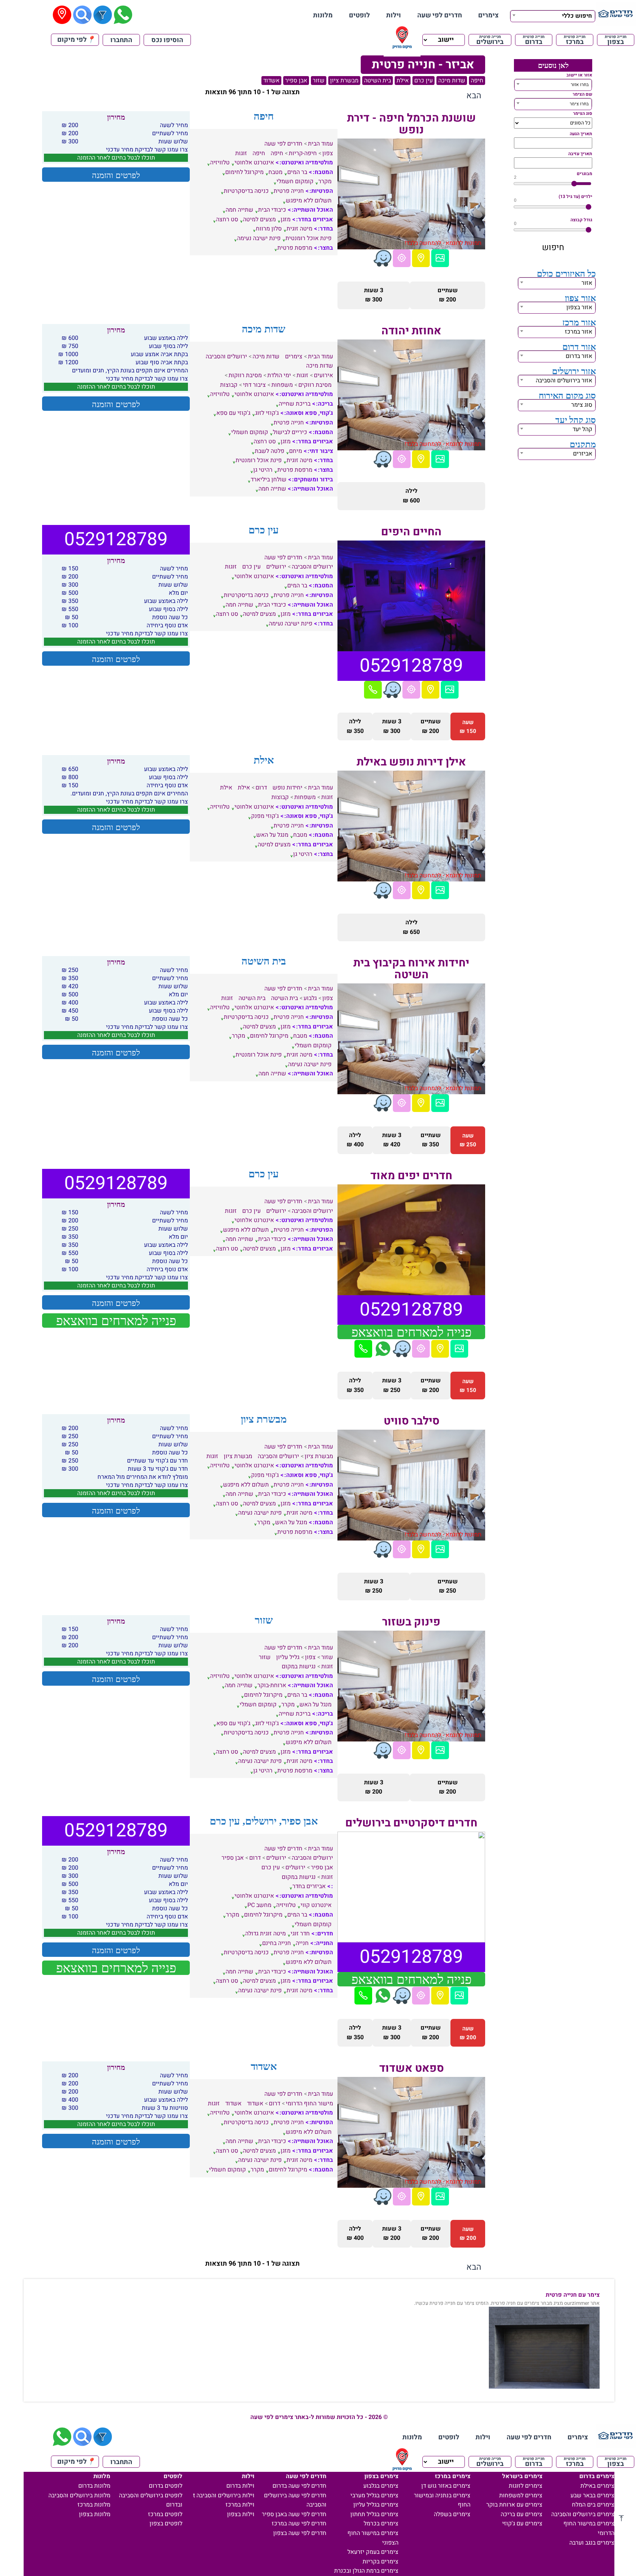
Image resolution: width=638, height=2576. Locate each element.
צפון (328, 153)
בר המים (297, 172)
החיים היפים (411, 532)
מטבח (275, 172)
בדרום (534, 40)
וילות (394, 15)
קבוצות (229, 385)
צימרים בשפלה (452, 2514)
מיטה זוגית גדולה (265, 1934)
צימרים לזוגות (526, 2486)
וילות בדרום (240, 2486)
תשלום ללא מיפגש (309, 201)
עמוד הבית (320, 144)
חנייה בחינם (277, 1943)
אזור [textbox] (587, 283)
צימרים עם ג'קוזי (522, 2524)
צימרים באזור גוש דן (446, 2486)
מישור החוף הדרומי (309, 2104)
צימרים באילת (597, 2486)
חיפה (477, 81)
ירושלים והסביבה (226, 356)
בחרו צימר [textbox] (579, 104)
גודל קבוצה (581, 220)
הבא (474, 96)
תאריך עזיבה (580, 154)
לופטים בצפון (166, 2524)
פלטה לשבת (270, 451)
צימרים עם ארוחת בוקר (514, 2505)
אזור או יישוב (579, 75)
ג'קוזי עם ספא (233, 413)
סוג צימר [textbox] (582, 405)
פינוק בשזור (411, 1622)
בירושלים (490, 40)
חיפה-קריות (303, 153)
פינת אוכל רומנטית (308, 238)
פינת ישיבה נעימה (259, 238)
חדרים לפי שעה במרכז (299, 2524)
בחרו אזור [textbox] (580, 85)
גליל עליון (288, 1657)
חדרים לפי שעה (440, 15)
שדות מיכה (452, 81)
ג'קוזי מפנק (265, 816)
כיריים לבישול (290, 432)
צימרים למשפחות (521, 2495)
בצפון (616, 40)
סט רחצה (227, 219)
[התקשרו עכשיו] (373, 690)
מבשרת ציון (344, 81)
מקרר (325, 181)
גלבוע (310, 998)
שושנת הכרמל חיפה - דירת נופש (411, 124)
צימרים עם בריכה (522, 2514)
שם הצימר (582, 94)
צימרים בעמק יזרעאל (373, 2552)
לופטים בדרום (166, 2486)
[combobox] (553, 15)
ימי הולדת (279, 375)
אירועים (323, 375)
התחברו (121, 40)
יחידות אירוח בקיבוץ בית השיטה (411, 969)
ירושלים (276, 567)
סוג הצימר (583, 113)
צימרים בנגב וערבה (592, 2543)
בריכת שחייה (295, 404)
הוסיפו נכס (167, 40)
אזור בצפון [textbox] (579, 307)
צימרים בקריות (380, 2562)
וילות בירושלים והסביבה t (224, 2495)
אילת (403, 81)
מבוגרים (584, 174)
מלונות (323, 15)
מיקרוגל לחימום (244, 172)
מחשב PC (259, 1905)
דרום (261, 788)
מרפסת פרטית (295, 248)
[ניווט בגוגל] (402, 258)
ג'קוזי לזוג (267, 413)
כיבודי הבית (272, 210)
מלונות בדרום (94, 2486)
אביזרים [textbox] (583, 454)
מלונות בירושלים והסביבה (79, 2495)
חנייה (302, 1943)
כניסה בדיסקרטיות (246, 191)
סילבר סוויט (411, 1421)
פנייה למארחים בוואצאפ (411, 1332)
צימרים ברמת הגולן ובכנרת (366, 2571)
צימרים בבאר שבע (592, 2495)
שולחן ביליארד (269, 480)
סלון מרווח (269, 229)
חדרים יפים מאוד (411, 1176)
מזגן (286, 219)
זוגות (241, 153)
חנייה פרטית (289, 191)
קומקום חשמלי (295, 181)
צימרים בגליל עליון (376, 2505)
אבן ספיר (296, 81)
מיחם (296, 451)
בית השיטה (378, 81)
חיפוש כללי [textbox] (577, 16)
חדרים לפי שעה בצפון (300, 2533)
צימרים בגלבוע (381, 2486)
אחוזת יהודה (411, 331)
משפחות (282, 385)
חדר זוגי (300, 1934)
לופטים (359, 15)
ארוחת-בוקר (272, 1685)
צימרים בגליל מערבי (374, 2495)
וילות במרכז (240, 2505)
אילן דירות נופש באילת (411, 762)
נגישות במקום (299, 1666)
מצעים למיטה (259, 219)
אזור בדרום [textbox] (579, 356)
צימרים (488, 15)
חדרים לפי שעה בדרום (299, 2486)
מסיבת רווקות (245, 375)
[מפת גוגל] (421, 258)
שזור (319, 81)
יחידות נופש (287, 788)
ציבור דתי (254, 385)
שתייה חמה (239, 210)
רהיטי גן (263, 470)
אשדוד (271, 81)
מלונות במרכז (94, 2505)
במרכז (575, 40)
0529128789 (411, 666)
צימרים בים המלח (593, 2505)
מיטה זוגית (299, 229)
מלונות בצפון (95, 2514)
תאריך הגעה (581, 134)
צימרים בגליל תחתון (374, 2514)
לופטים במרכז (165, 2514)
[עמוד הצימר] (440, 258)
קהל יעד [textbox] (582, 429)
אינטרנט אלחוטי (254, 163)
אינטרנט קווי (316, 1905)
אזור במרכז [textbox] (579, 332)
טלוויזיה (220, 163)
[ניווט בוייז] (383, 258)
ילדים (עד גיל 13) (575, 197)
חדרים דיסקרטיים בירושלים (411, 1823)
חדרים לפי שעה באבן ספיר (294, 2514)
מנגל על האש (272, 835)
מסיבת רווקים (315, 385)
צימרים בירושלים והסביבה (583, 2514)
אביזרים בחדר (309, 1886)
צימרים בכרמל (381, 2524)
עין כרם (423, 81)
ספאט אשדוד (411, 2068)
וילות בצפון (241, 2514)
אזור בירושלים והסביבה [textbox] (564, 381)
